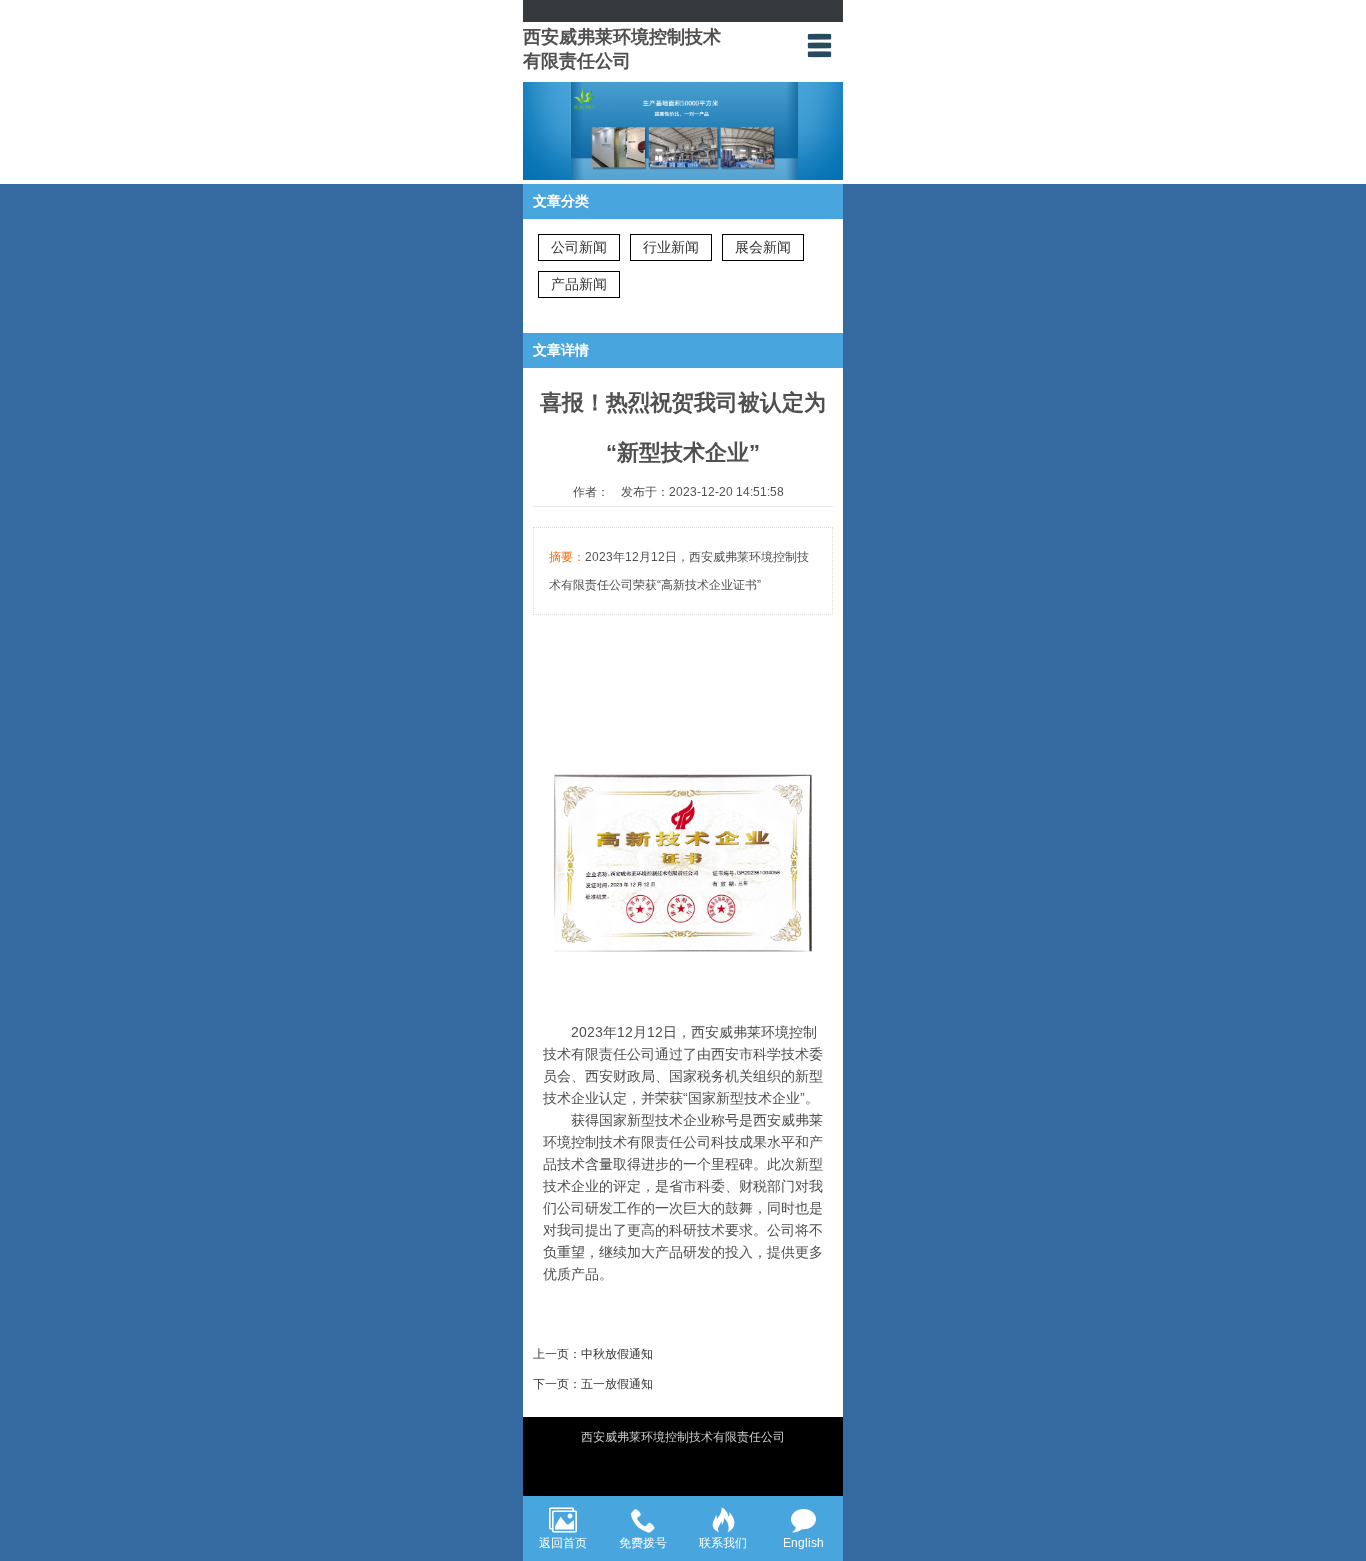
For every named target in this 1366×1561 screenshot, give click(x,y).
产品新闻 (579, 284)
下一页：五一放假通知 (593, 1384)
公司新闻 (579, 247)
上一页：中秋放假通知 (593, 1354)
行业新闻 (671, 247)
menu (819, 45)
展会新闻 (763, 247)
